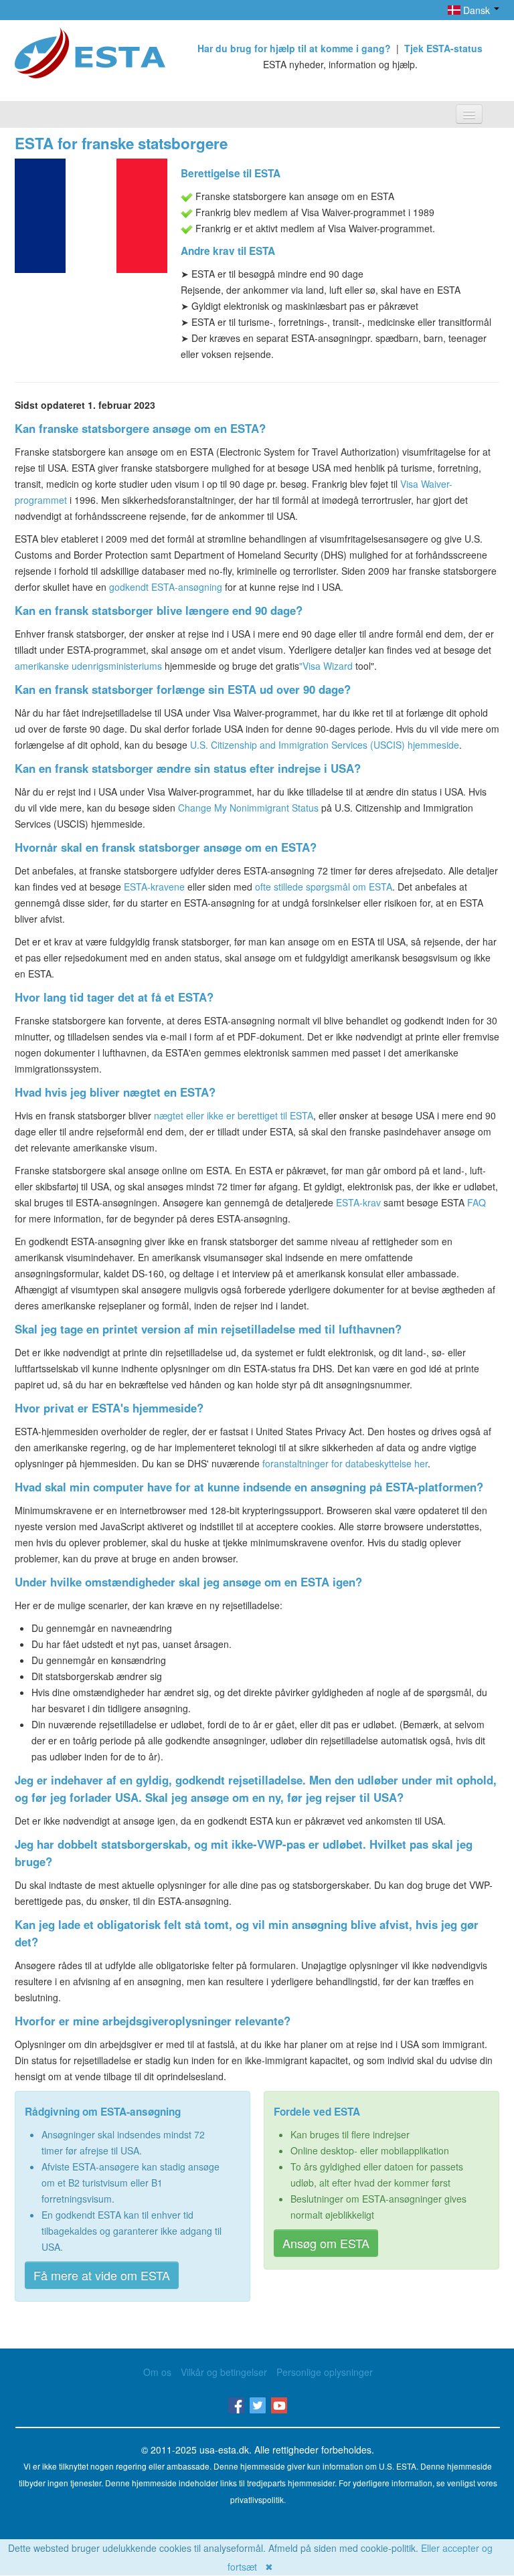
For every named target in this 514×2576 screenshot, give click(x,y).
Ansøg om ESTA (326, 2243)
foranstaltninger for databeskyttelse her (345, 1463)
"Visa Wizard (326, 666)
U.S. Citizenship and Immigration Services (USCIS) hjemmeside (325, 745)
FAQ (477, 1202)
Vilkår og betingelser (224, 2372)
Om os (157, 2372)
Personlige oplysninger (325, 2372)
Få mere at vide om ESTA (102, 2275)
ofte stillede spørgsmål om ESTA (324, 887)
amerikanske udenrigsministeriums (88, 666)
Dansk (477, 10)
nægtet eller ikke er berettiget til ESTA (234, 1115)
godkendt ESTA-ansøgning (166, 587)
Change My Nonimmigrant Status (248, 808)
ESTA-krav (358, 1202)
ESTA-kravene (154, 887)
